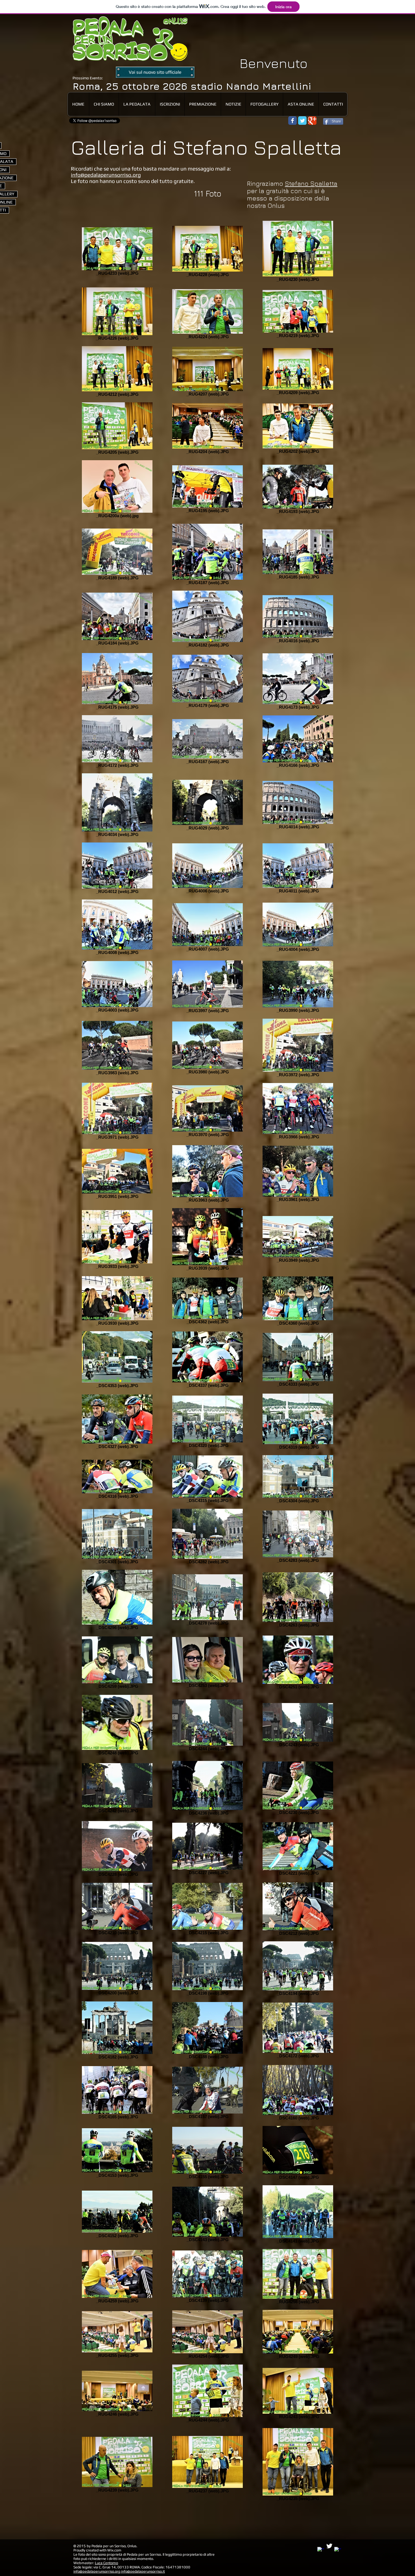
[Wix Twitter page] (302, 121)
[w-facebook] (321, 2550)
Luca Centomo (106, 2563)
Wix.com (114, 2550)
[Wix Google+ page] (312, 121)
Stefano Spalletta (311, 184)
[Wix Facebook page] (292, 121)
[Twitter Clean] (329, 2546)
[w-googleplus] (338, 2550)
